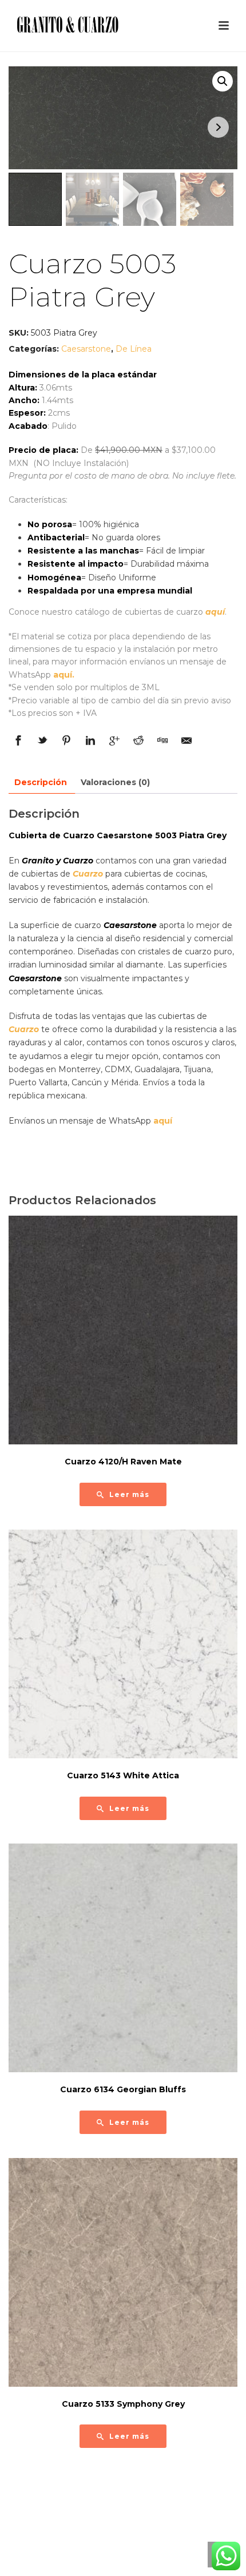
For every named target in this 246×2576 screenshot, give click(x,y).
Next (218, 127)
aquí (215, 612)
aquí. (64, 675)
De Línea (134, 349)
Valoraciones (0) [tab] (115, 782)
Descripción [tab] (41, 782)
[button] (223, 81)
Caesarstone (86, 349)
